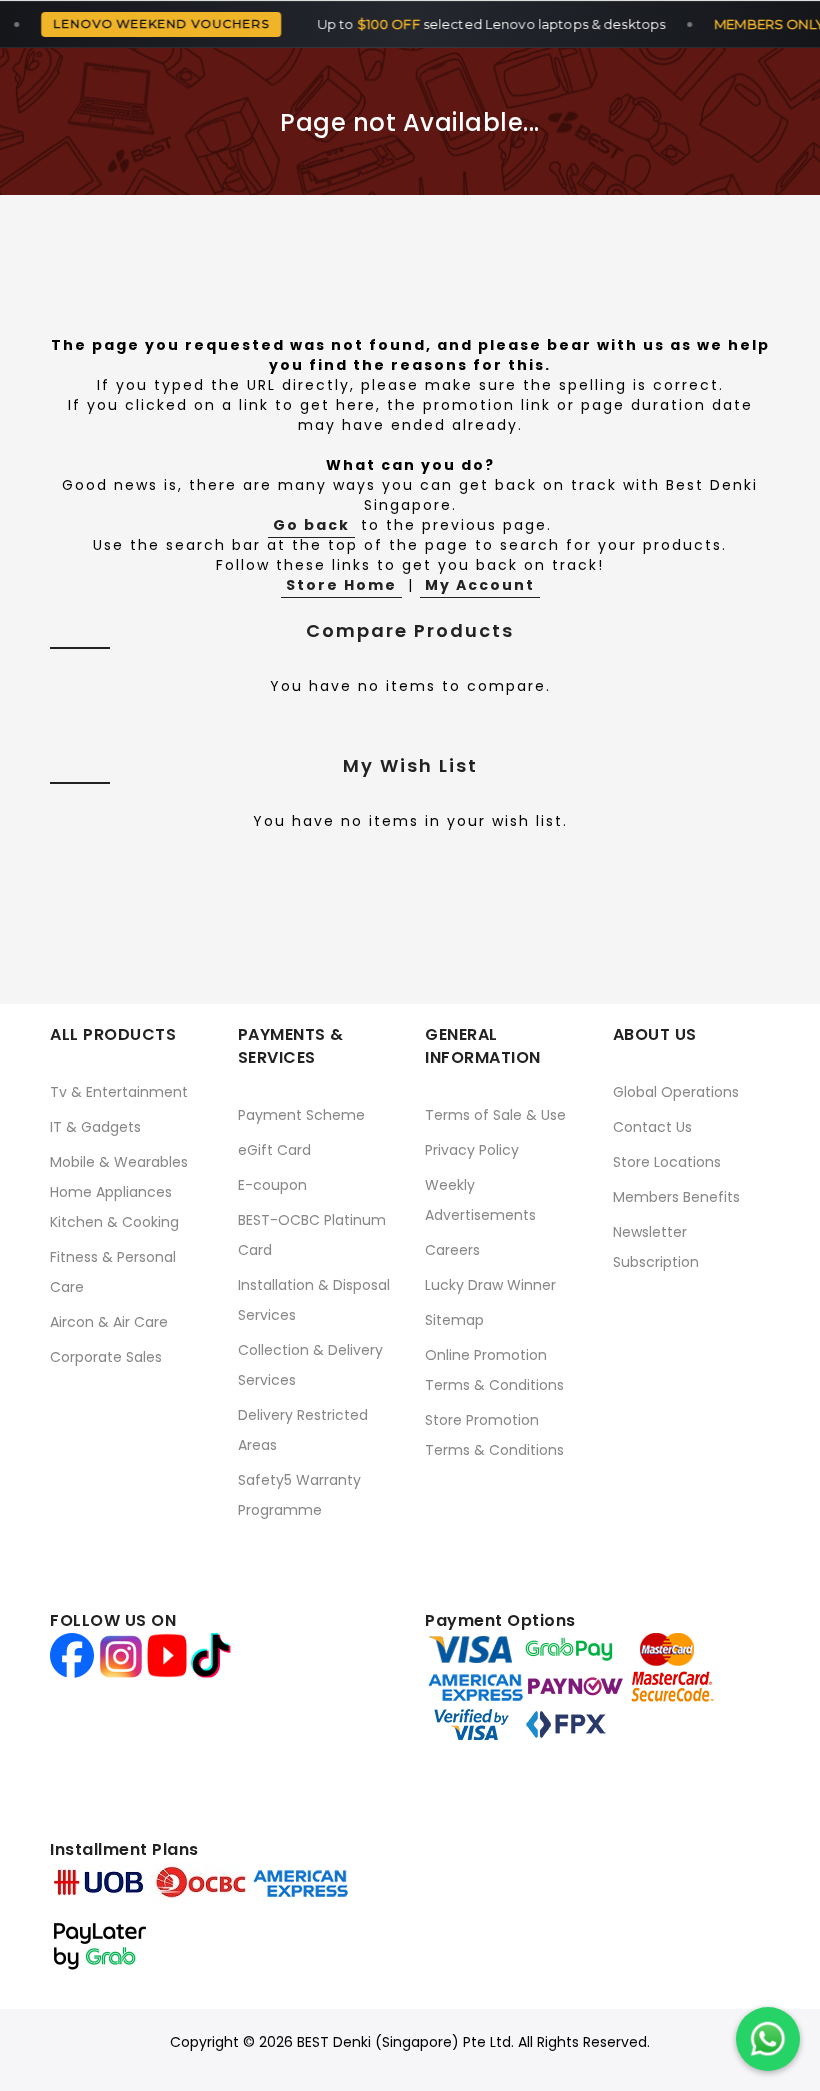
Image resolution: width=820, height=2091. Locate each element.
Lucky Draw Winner (490, 1285)
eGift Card (274, 1150)
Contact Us (652, 1127)
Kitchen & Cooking (114, 1222)
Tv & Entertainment (119, 1092)
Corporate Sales (106, 1357)
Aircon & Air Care (109, 1322)
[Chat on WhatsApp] (768, 2039)
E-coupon (272, 1185)
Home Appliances (111, 1192)
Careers (452, 1250)
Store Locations (667, 1162)
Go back (311, 525)
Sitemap (454, 1320)
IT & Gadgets (95, 1127)
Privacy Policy (472, 1150)
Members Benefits (676, 1197)
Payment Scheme (301, 1115)
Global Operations (676, 1092)
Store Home (341, 585)
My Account (480, 585)
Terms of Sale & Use (495, 1115)
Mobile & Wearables (119, 1162)
